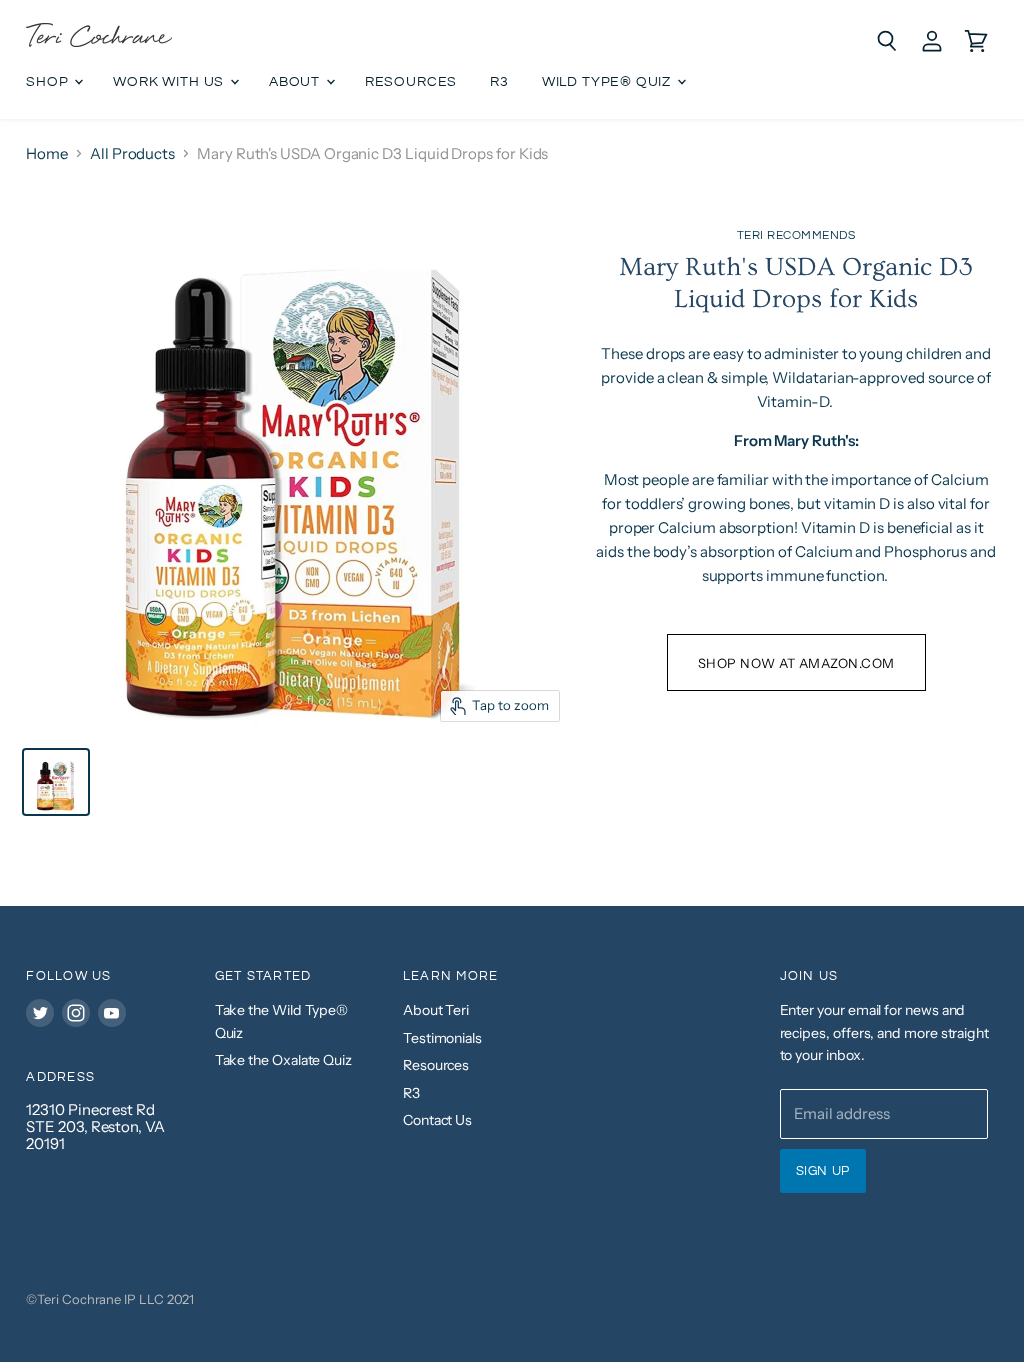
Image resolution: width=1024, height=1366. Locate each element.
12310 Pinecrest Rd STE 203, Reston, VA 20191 (95, 1127)
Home (47, 153)
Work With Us (170, 82)
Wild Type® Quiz (608, 82)
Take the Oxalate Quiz (283, 1060)
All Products (132, 153)
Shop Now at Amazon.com (796, 663)
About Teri (436, 1010)
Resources (411, 82)
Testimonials (442, 1038)
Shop (49, 82)
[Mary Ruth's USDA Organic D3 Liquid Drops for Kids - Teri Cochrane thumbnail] (56, 782)
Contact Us (437, 1120)
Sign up (823, 1171)
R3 (499, 82)
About (296, 82)
